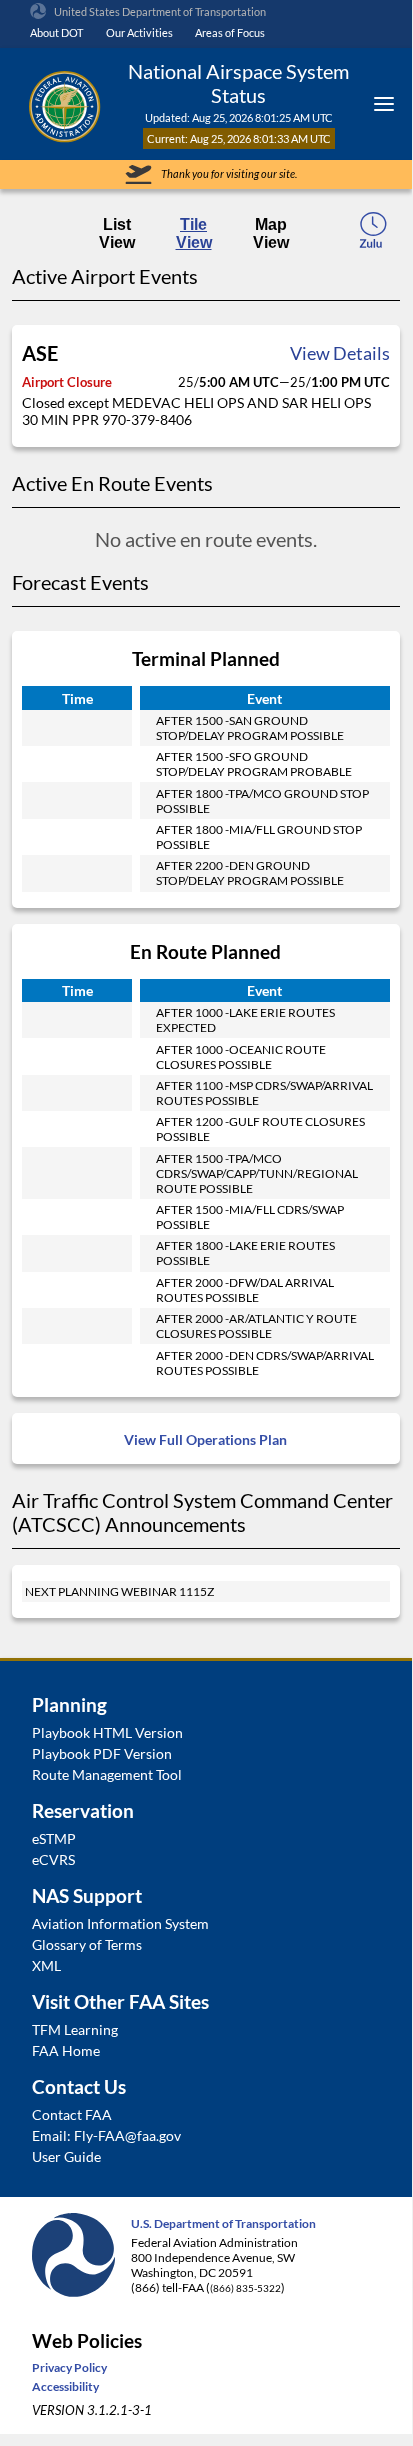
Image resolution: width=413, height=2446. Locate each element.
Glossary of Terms (87, 1944)
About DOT (56, 32)
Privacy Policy (69, 2367)
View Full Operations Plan (205, 1439)
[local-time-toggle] (373, 236)
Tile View (194, 233)
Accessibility (65, 2386)
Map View (271, 233)
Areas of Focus (230, 32)
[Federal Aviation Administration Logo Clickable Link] (64, 104)
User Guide (66, 2156)
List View (117, 233)
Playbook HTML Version (107, 1732)
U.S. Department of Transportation (223, 2223)
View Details (340, 353)
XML (46, 1965)
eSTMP (54, 1838)
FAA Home (66, 2050)
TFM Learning (75, 2029)
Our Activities (139, 32)
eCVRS (53, 1859)
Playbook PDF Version (102, 1753)
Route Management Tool (107, 1774)
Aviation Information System (120, 1923)
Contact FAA (72, 2114)
